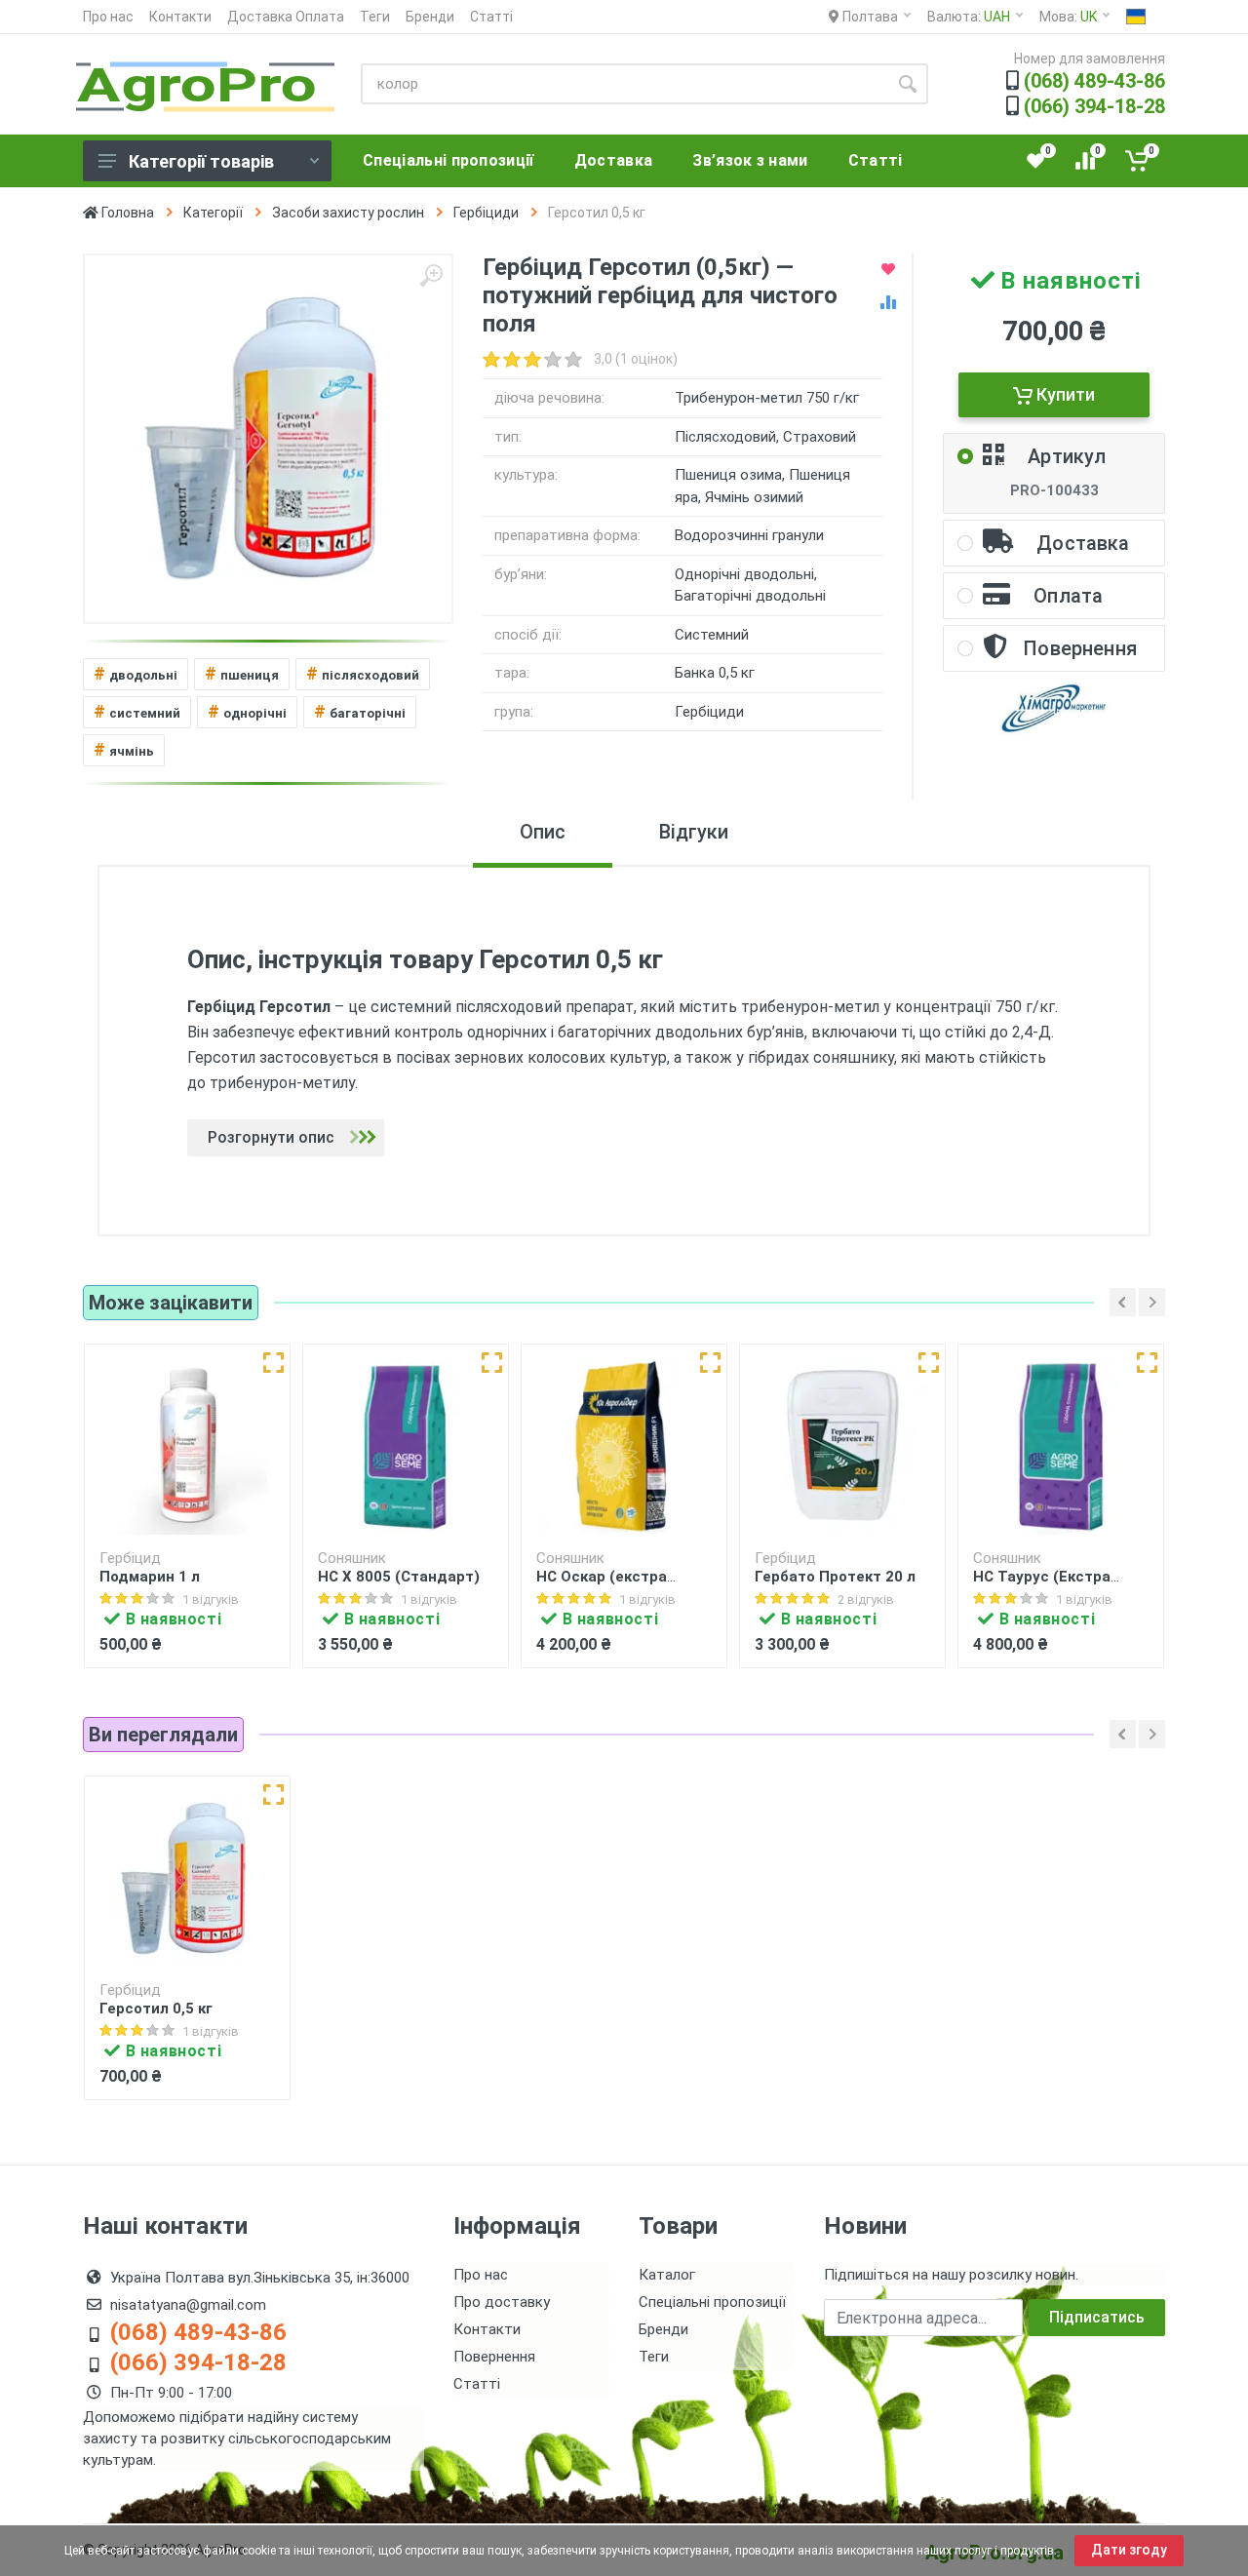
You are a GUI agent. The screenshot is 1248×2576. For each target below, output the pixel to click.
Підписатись (1097, 2317)
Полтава (869, 17)
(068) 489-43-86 (1094, 81)
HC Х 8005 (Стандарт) (399, 1577)
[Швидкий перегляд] (273, 1363)
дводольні (136, 673)
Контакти (180, 17)
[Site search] (908, 84)
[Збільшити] (431, 276)
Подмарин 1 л (150, 1577)
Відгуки (694, 832)
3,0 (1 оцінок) (636, 359)
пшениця (242, 673)
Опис (543, 832)
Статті (491, 17)
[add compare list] (888, 302)
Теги (375, 17)
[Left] (1123, 1302)
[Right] (1152, 1302)
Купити (1064, 394)
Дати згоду (1129, 2550)
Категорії (213, 213)
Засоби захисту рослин (348, 213)
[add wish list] (888, 269)
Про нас (108, 17)
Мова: (1068, 17)
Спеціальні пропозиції (712, 2302)
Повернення (494, 2357)
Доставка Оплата (286, 17)
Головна (126, 213)
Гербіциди (486, 213)
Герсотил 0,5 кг (156, 2009)
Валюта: (969, 17)
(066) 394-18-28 (1094, 106)
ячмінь (124, 749)
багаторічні (360, 711)
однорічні (247, 711)
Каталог (667, 2275)
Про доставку (502, 2302)
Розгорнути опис (271, 1137)
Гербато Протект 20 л (835, 1577)
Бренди (430, 17)
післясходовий (363, 673)
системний (137, 711)
